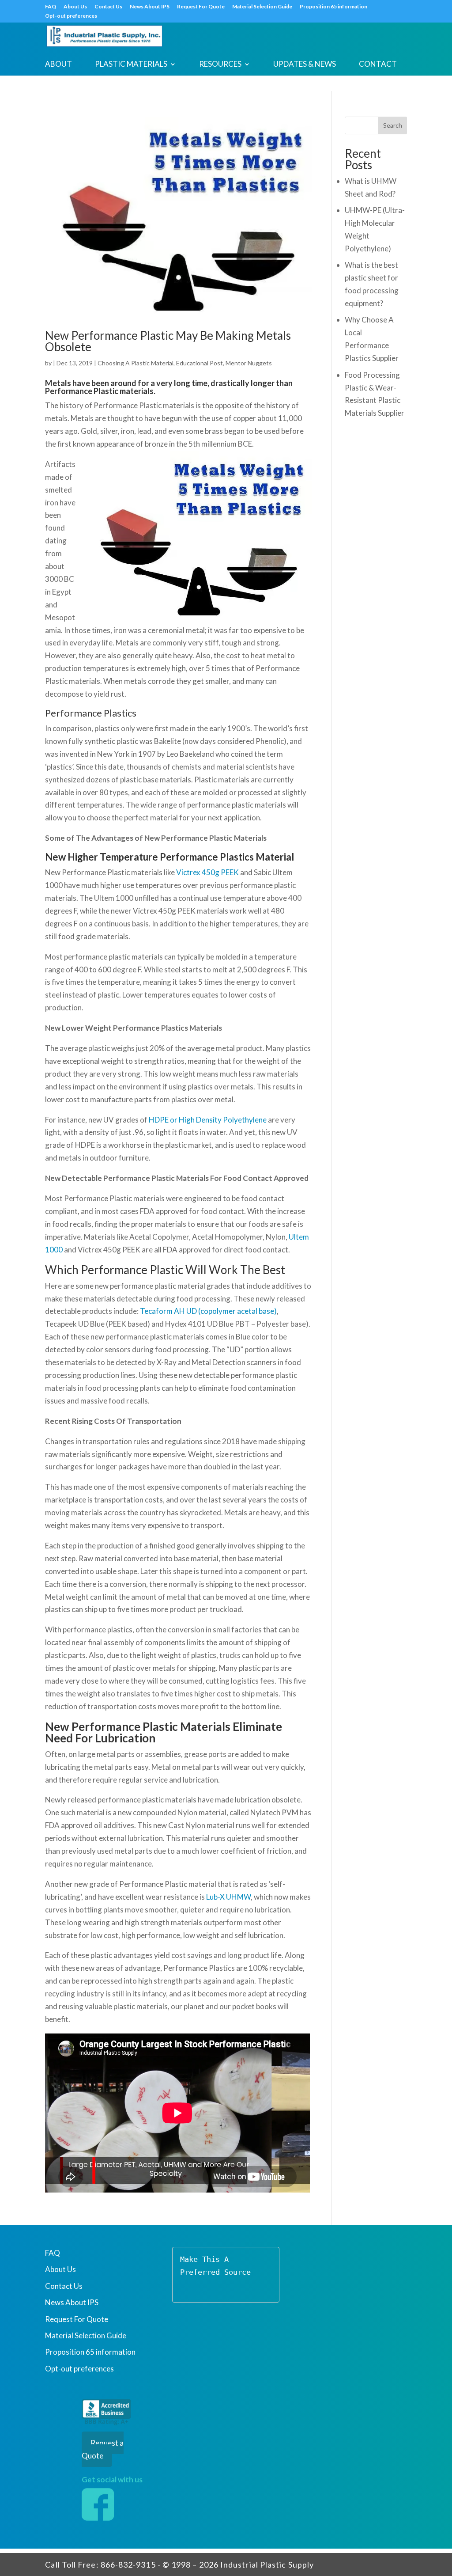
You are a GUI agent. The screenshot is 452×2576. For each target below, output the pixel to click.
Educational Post (200, 363)
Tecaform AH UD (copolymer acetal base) (208, 1311)
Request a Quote (103, 2449)
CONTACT (378, 65)
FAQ (51, 7)
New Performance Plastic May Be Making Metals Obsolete (168, 341)
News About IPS (150, 7)
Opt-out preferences (71, 16)
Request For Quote (201, 7)
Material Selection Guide (262, 7)
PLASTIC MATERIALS (131, 65)
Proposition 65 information (333, 7)
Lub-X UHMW (228, 1897)
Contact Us (108, 7)
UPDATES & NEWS (305, 65)
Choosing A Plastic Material (136, 363)
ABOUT (58, 65)
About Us (75, 7)
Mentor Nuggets (249, 363)
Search (393, 125)
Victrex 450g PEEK (207, 872)
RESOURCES (220, 65)
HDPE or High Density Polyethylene (208, 1120)
